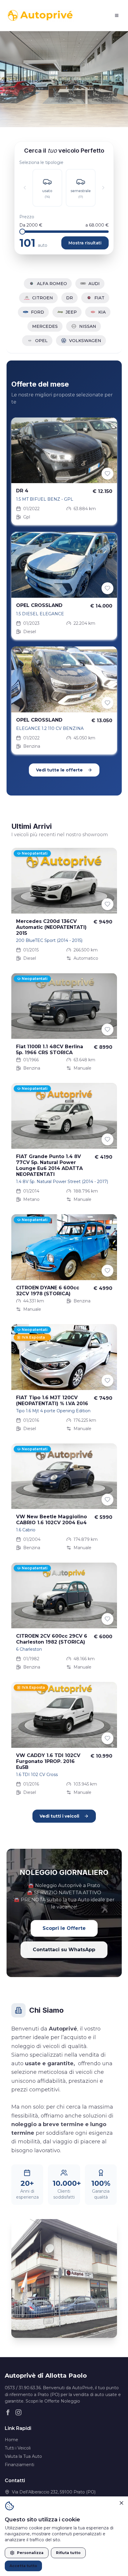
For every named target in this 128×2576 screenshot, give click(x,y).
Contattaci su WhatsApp (64, 1950)
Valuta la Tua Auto (23, 2456)
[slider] (22, 232)
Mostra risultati (85, 243)
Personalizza (30, 2553)
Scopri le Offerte (64, 1928)
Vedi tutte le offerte (59, 770)
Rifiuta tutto (68, 2553)
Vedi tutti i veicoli (59, 1816)
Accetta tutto (23, 2566)
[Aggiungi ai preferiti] (107, 474)
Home (11, 2440)
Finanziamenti (19, 2465)
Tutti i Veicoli (18, 2448)
